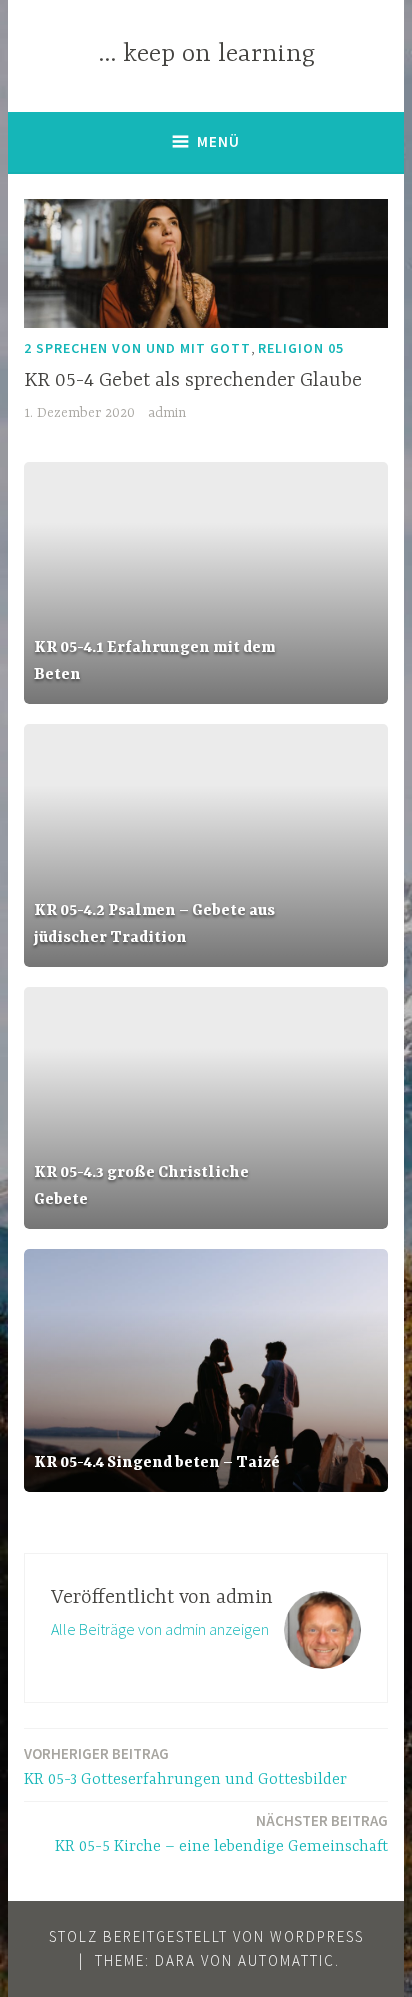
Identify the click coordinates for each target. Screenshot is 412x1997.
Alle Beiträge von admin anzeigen (160, 1629)
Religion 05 (301, 348)
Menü (218, 141)
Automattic (286, 1960)
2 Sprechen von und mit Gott (137, 348)
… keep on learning (206, 54)
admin (167, 413)
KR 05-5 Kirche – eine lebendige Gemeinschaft (221, 1833)
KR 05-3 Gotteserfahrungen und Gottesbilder (185, 1766)
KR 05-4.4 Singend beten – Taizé (157, 1463)
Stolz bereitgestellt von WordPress (206, 1936)
